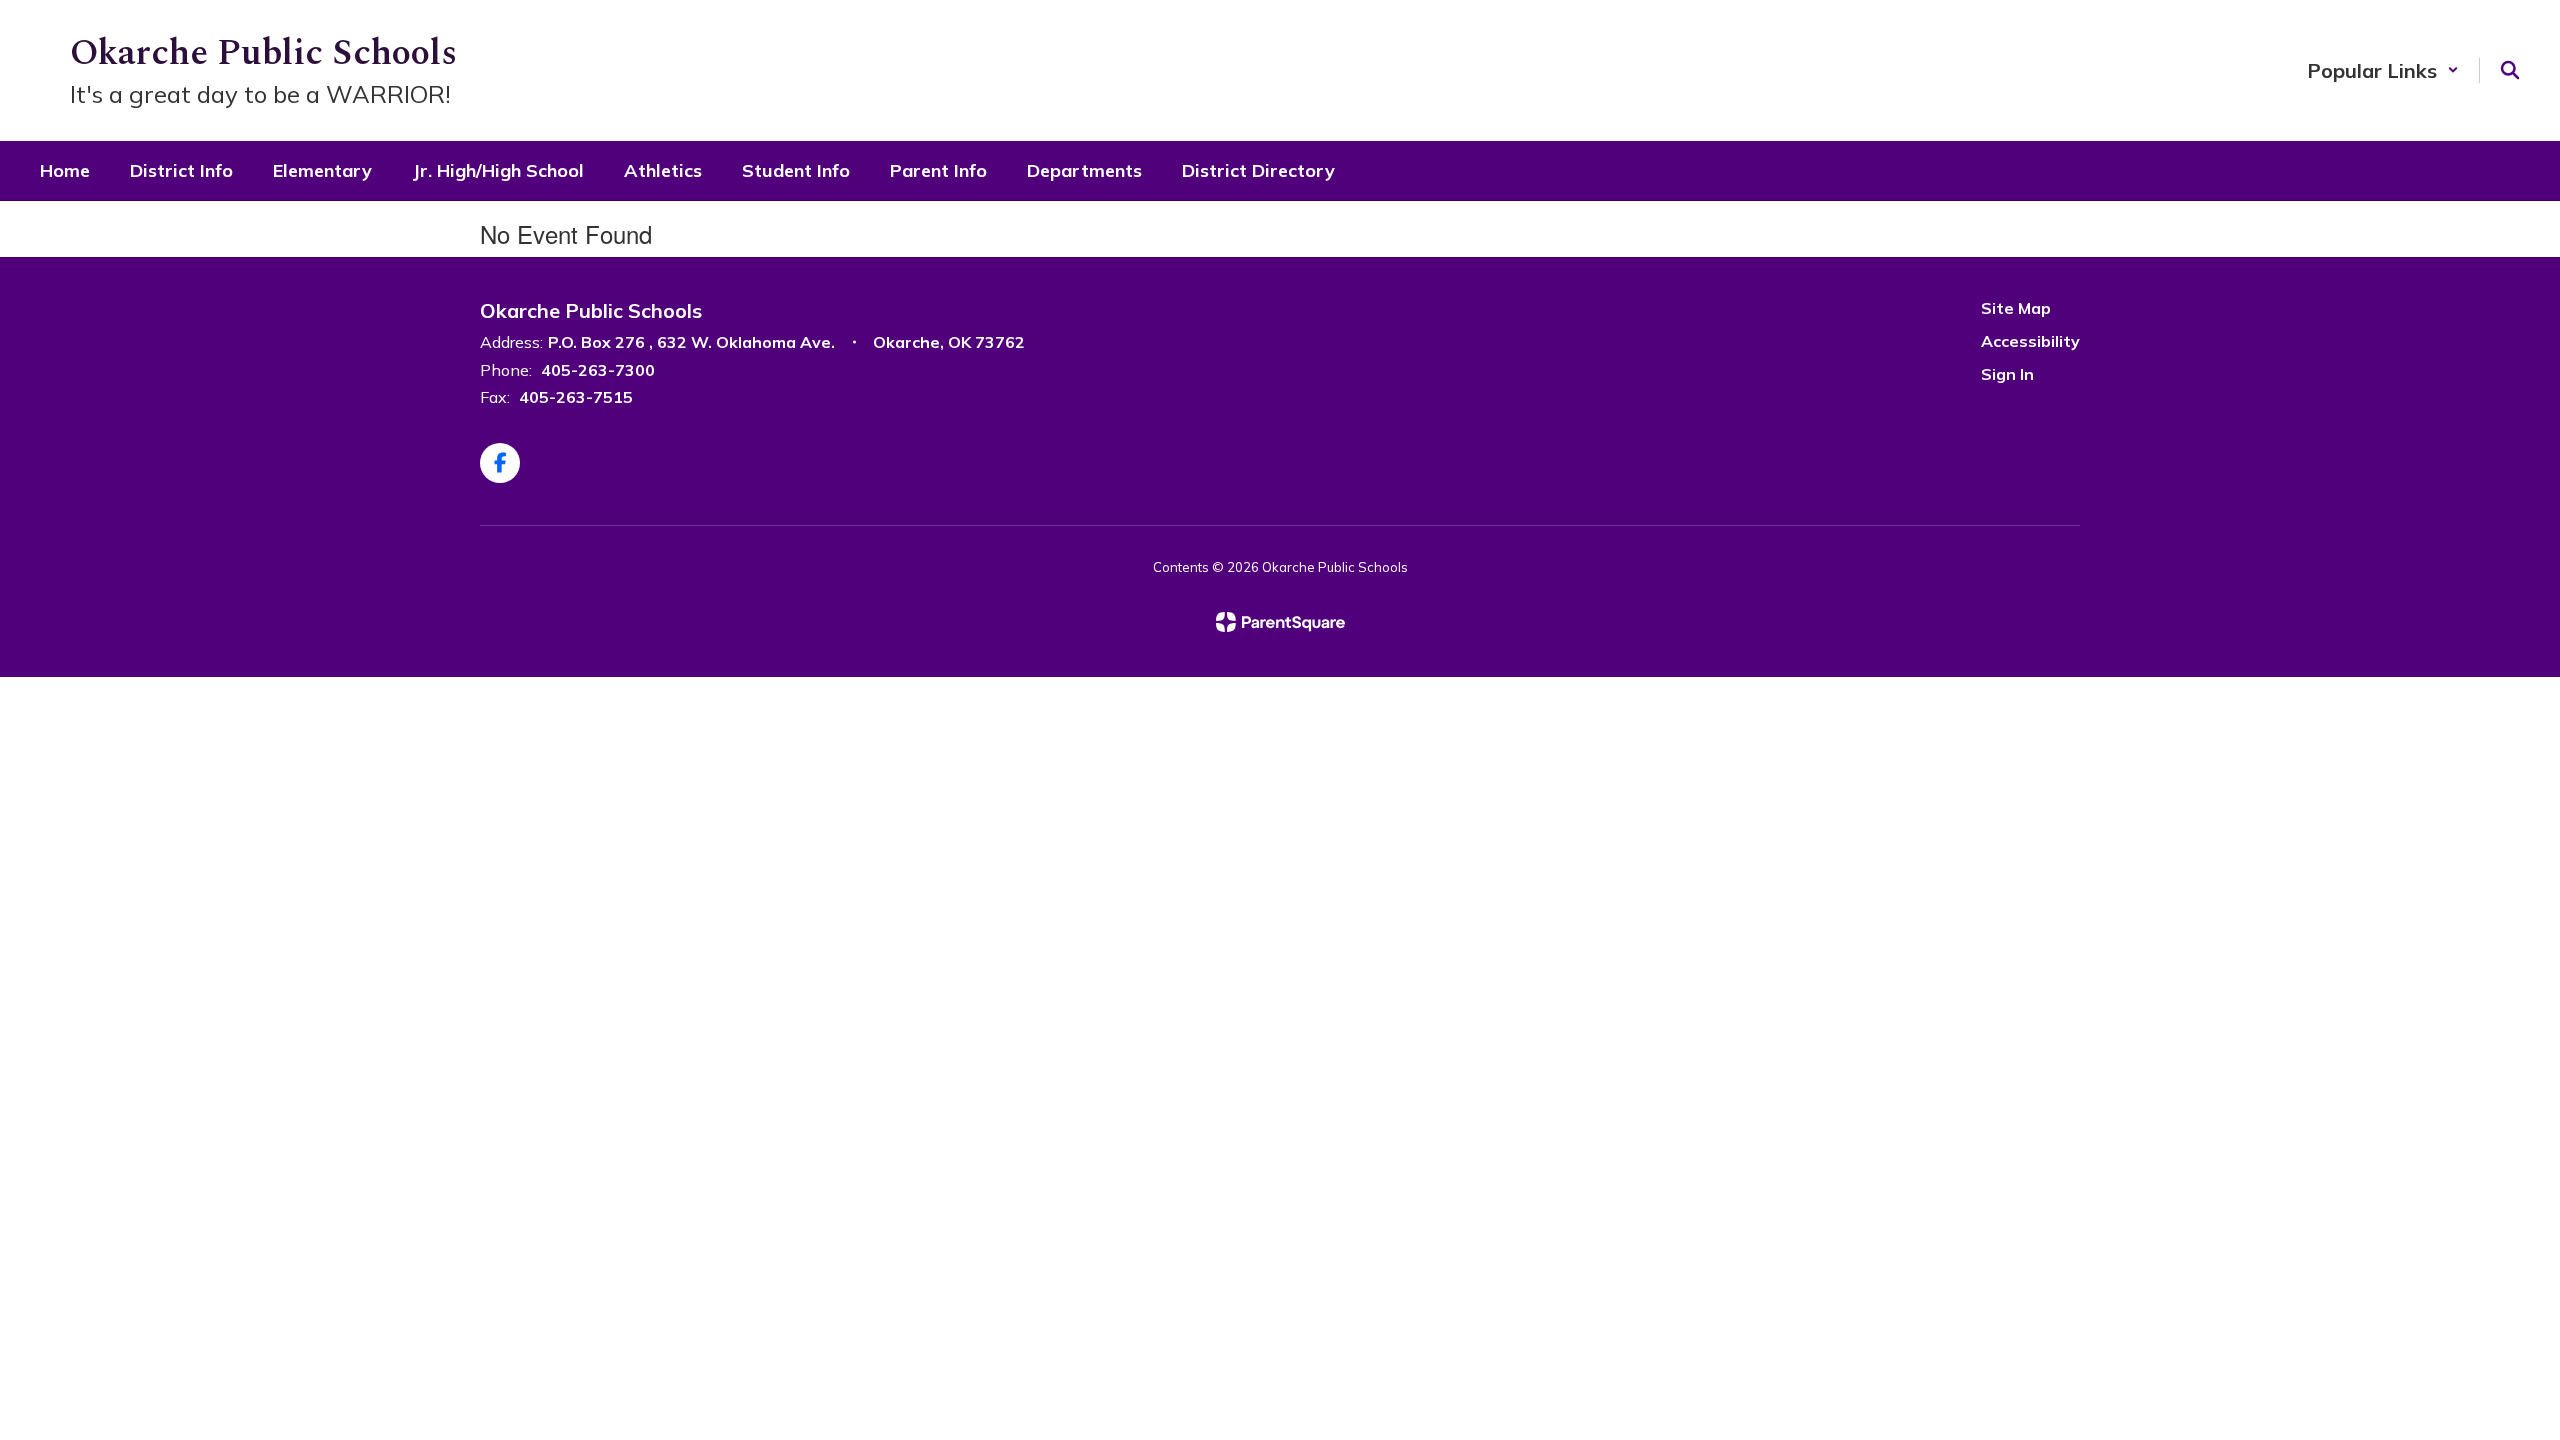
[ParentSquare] (1280, 622)
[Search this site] (2510, 70)
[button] (2383, 70)
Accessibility (2030, 341)
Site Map (2016, 308)
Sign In (2007, 374)
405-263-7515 (576, 397)
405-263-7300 (598, 370)
